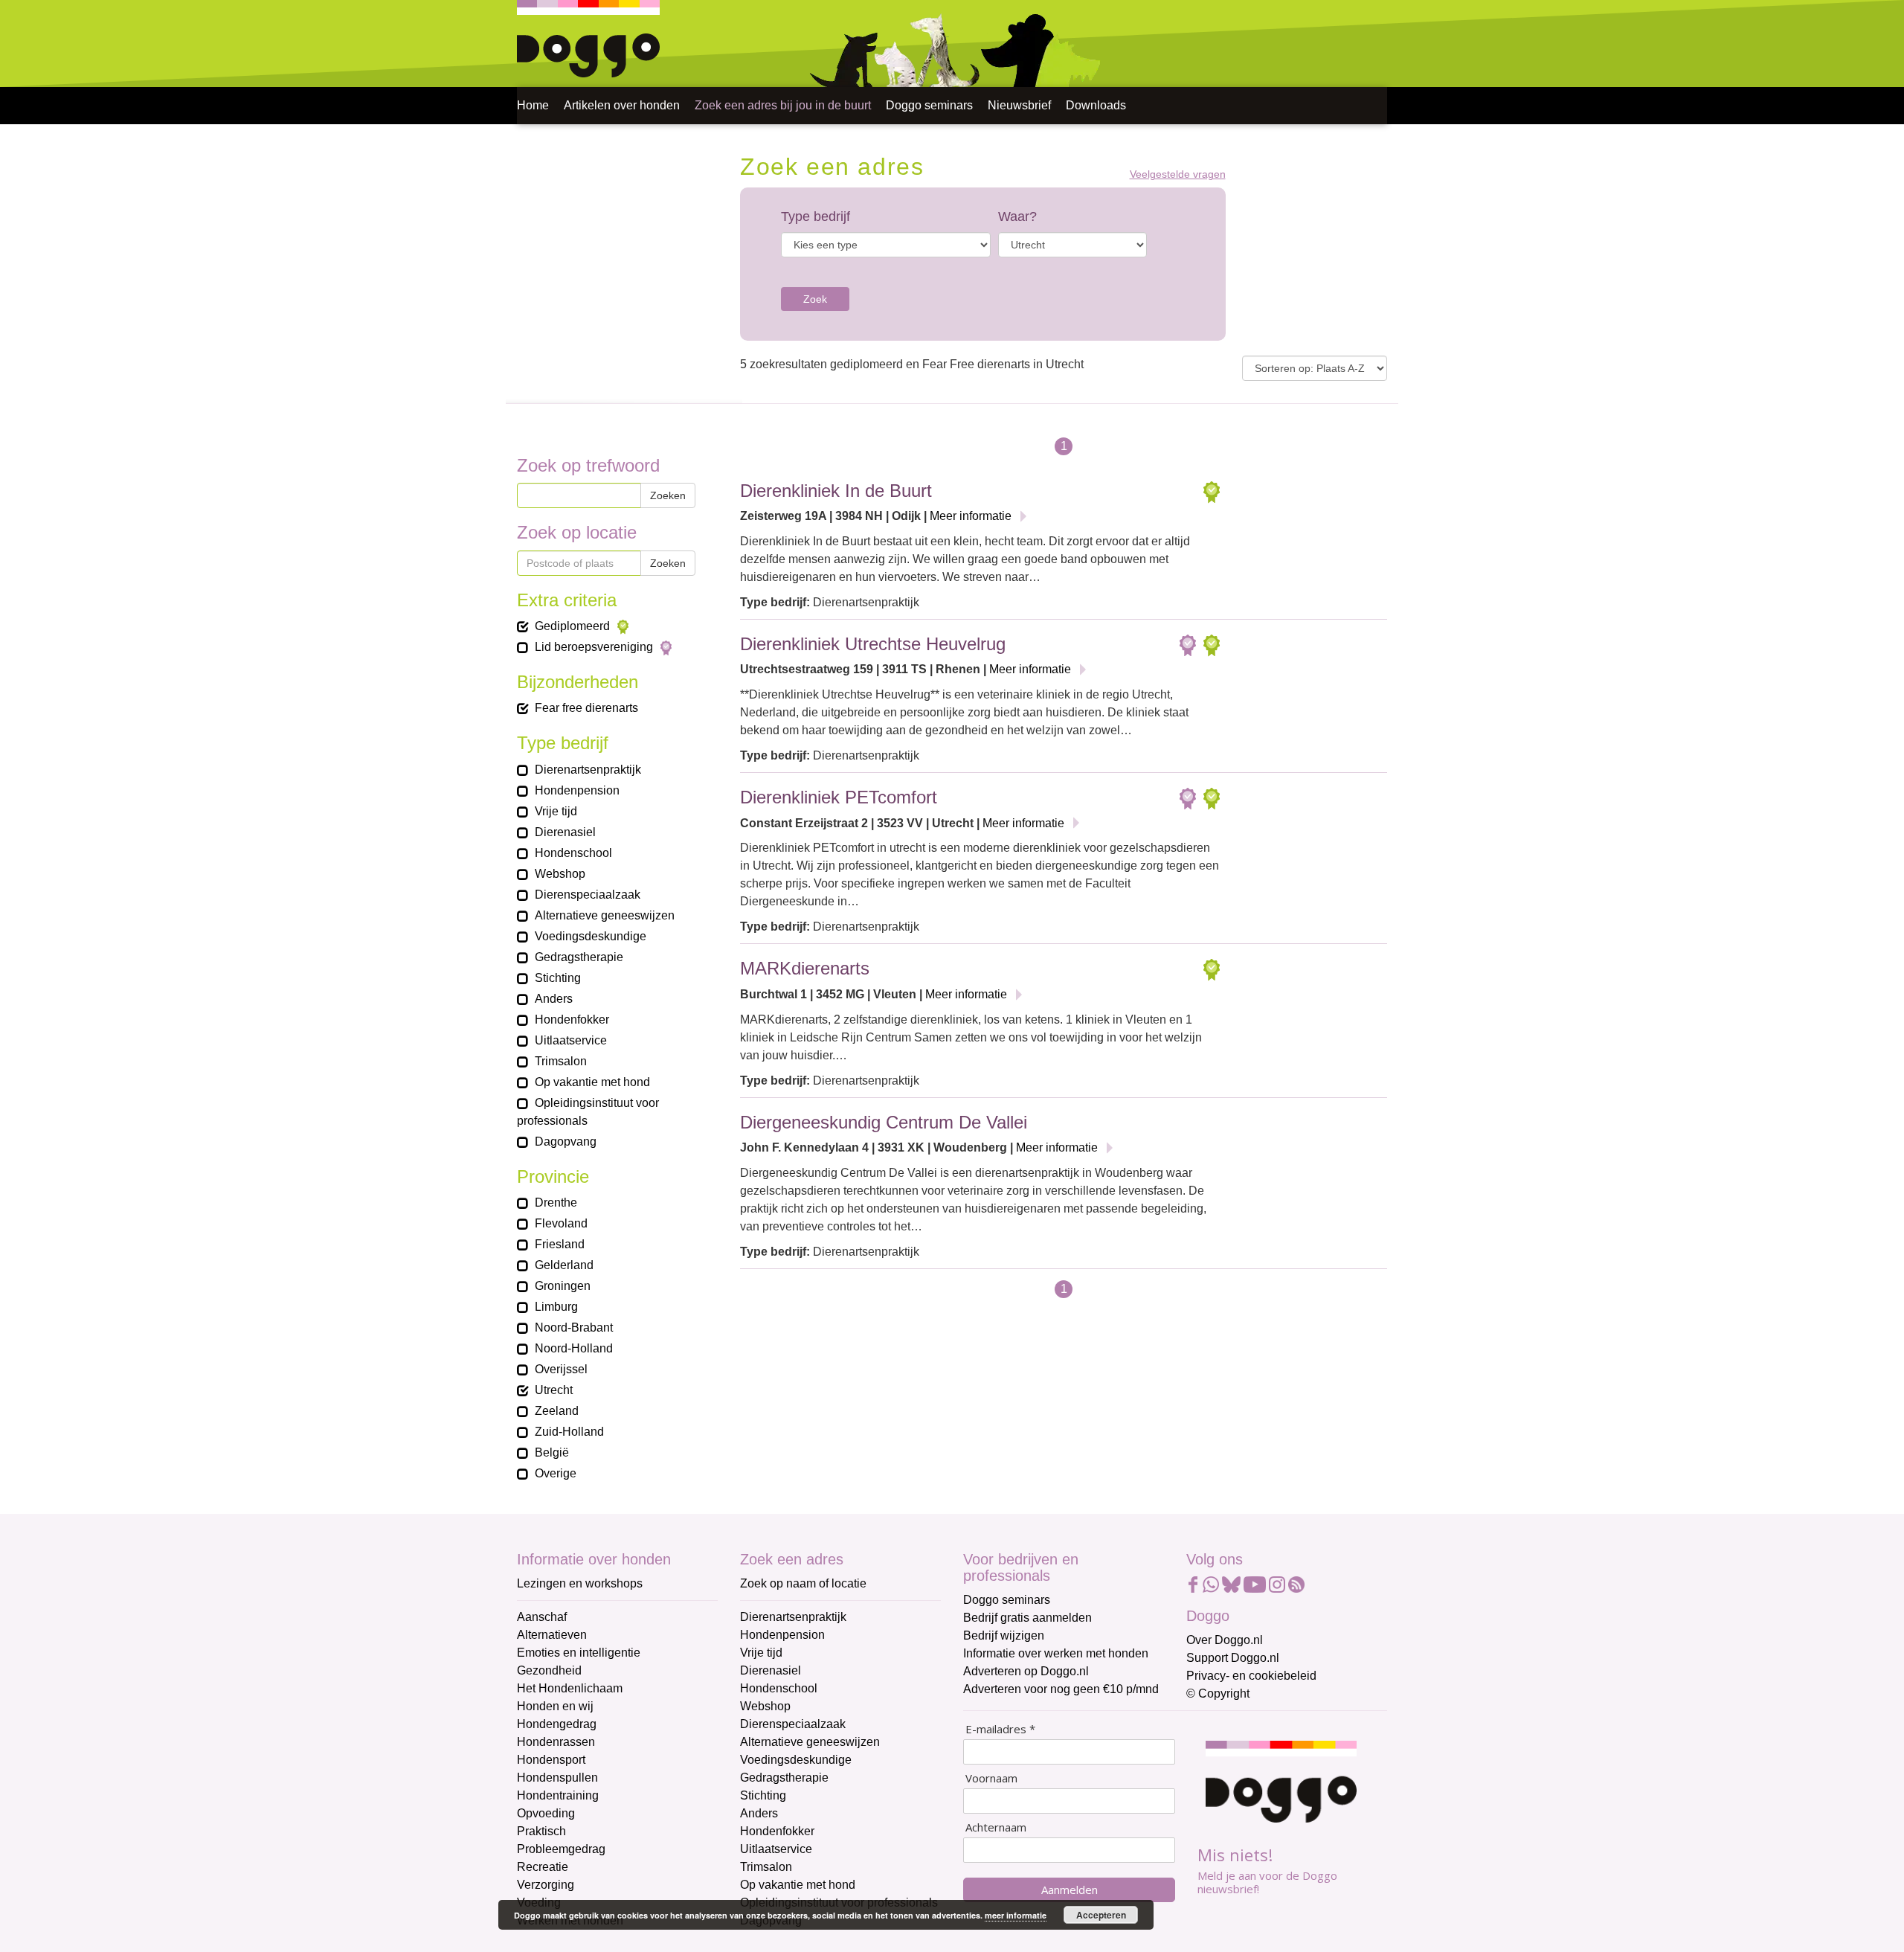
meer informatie (1016, 1915)
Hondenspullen (557, 1778)
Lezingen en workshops (580, 1583)
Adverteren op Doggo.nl (1026, 1671)
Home (533, 105)
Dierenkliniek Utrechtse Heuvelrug (873, 644)
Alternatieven (552, 1635)
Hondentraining (558, 1795)
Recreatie (543, 1867)
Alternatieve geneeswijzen (810, 1742)
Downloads (1096, 105)
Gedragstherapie (784, 1778)
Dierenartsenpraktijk (793, 1617)
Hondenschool (779, 1688)
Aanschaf (542, 1617)
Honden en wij (555, 1706)
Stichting (763, 1795)
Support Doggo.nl (1233, 1658)
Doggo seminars (929, 105)
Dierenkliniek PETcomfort (839, 797)
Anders (759, 1813)
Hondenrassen (556, 1742)
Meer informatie (971, 516)
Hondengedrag (557, 1724)
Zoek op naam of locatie (803, 1583)
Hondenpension (782, 1635)
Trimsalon (766, 1867)
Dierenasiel (771, 1670)
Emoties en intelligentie (579, 1653)
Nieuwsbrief (1019, 105)
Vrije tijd (761, 1653)
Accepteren (1101, 1915)
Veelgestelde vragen (1178, 174)
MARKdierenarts (805, 968)
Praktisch (541, 1831)
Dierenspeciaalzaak (793, 1724)
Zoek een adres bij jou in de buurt (783, 105)
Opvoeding (546, 1813)
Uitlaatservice (776, 1849)
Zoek (815, 299)
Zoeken (668, 495)
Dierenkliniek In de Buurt (836, 491)
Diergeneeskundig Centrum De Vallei (884, 1122)
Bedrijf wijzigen (1004, 1635)
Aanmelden (1070, 1890)
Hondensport (551, 1760)
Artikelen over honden (622, 105)
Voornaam (991, 1778)
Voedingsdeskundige (796, 1760)
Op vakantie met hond (798, 1885)
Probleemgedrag (561, 1849)
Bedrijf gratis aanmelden (1027, 1618)
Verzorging (546, 1885)
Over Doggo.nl (1225, 1640)
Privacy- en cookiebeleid (1251, 1676)
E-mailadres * (1000, 1729)
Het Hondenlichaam (570, 1688)
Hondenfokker (777, 1831)
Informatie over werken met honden (1056, 1653)
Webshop (765, 1706)
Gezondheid (549, 1670)
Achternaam (996, 1827)
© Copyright (1218, 1693)
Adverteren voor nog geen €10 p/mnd (1061, 1689)
